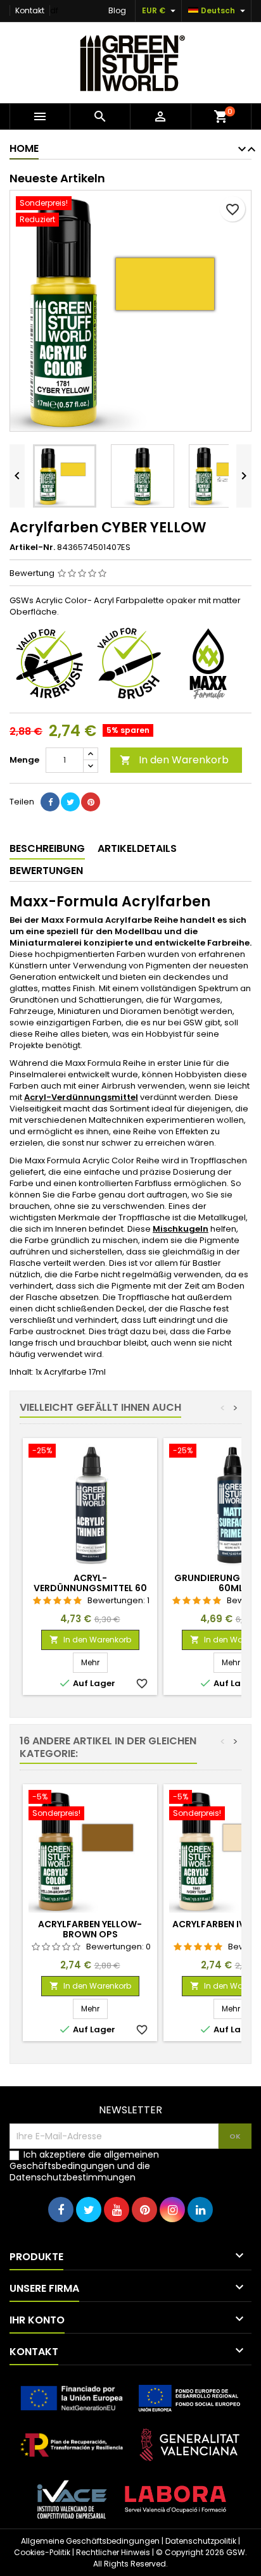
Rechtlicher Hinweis (113, 2552)
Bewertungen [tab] (46, 871)
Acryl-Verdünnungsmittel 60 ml (90, 1588)
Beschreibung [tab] (47, 848)
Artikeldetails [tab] (137, 848)
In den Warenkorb (174, 760)
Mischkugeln (181, 1229)
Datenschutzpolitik (201, 2541)
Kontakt (30, 10)
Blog (117, 10)
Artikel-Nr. (32, 547)
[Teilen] (50, 802)
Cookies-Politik (42, 2552)
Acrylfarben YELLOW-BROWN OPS (90, 1929)
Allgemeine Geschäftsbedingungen (90, 2541)
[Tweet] (70, 802)
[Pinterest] (91, 802)
